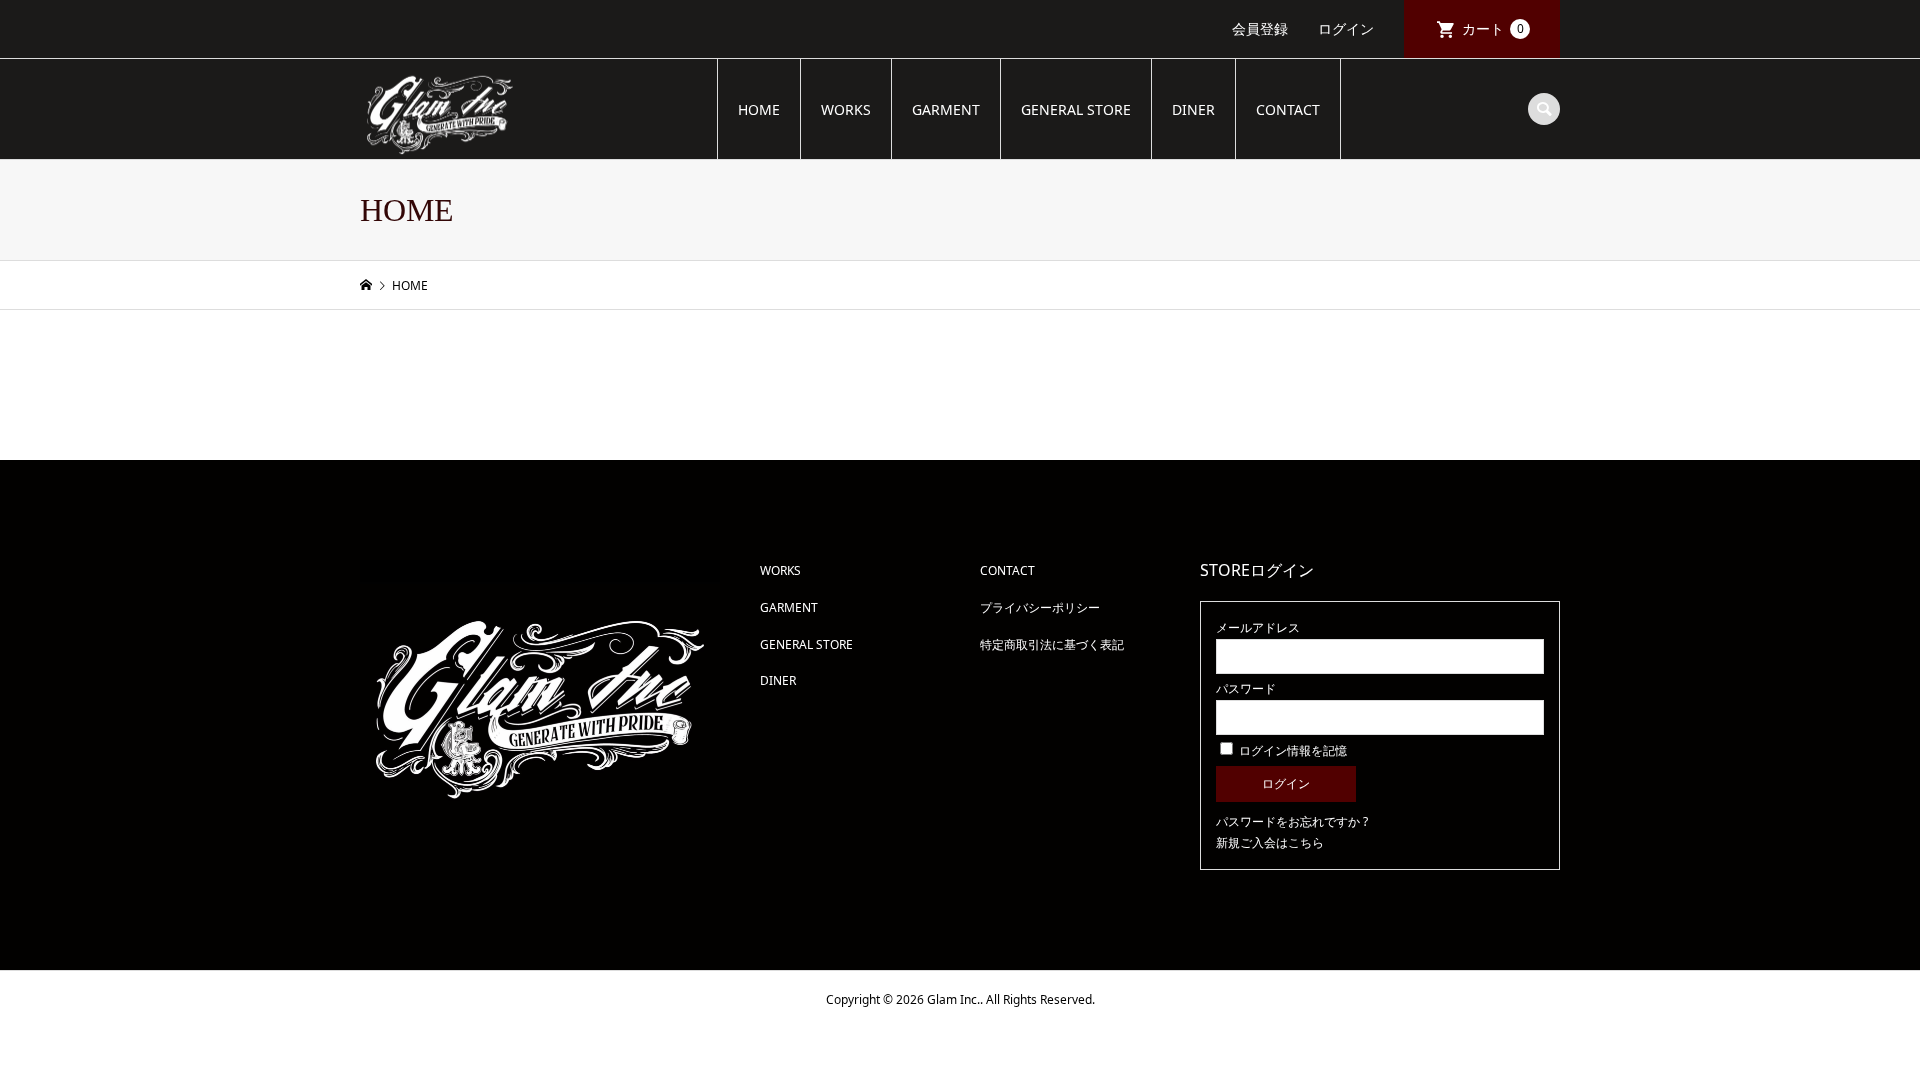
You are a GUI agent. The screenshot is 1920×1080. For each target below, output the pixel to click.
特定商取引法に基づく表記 (1052, 644)
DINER (1193, 109)
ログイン (1346, 28)
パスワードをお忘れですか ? (1292, 821)
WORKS (846, 109)
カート (1493, 28)
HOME (759, 109)
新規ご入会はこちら (1270, 842)
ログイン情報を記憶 (1291, 750)
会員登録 (1260, 28)
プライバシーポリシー (1040, 607)
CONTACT (1288, 109)
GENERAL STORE (1076, 109)
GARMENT (946, 109)
